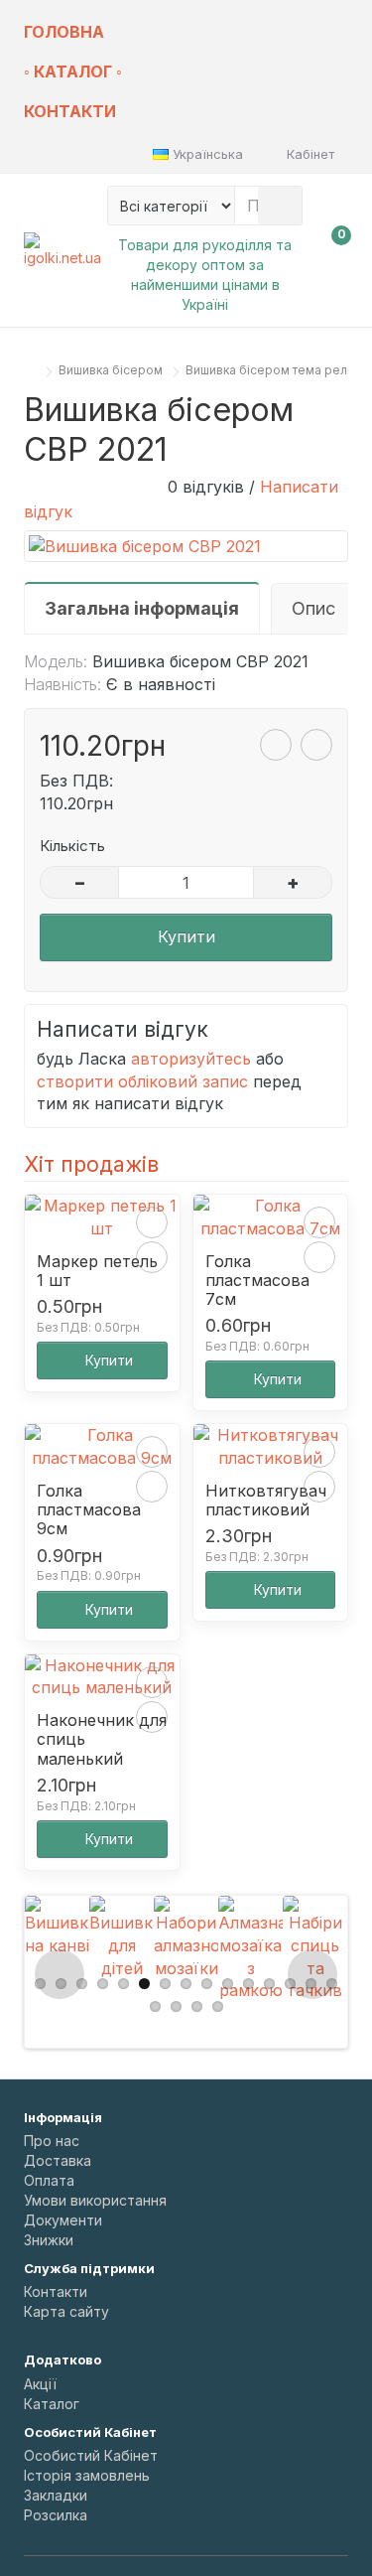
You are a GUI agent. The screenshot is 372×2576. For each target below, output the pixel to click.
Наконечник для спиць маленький (102, 1739)
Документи (63, 2220)
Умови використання (95, 2200)
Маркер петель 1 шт (97, 1271)
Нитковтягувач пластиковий (266, 1501)
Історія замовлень (87, 2475)
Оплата (49, 2180)
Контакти (70, 111)
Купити (186, 936)
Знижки (49, 2240)
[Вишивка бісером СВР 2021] (186, 547)
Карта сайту (66, 2311)
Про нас (52, 2141)
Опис (313, 608)
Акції (40, 2384)
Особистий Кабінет (91, 2455)
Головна (64, 32)
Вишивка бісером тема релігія (275, 370)
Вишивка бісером (111, 370)
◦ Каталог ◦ (73, 72)
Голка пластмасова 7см (257, 1281)
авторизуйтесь (191, 1059)
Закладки (56, 2495)
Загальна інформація (142, 608)
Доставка (58, 2160)
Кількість (72, 846)
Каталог (52, 2404)
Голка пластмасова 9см (89, 1510)
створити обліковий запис (142, 1081)
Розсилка (56, 2515)
